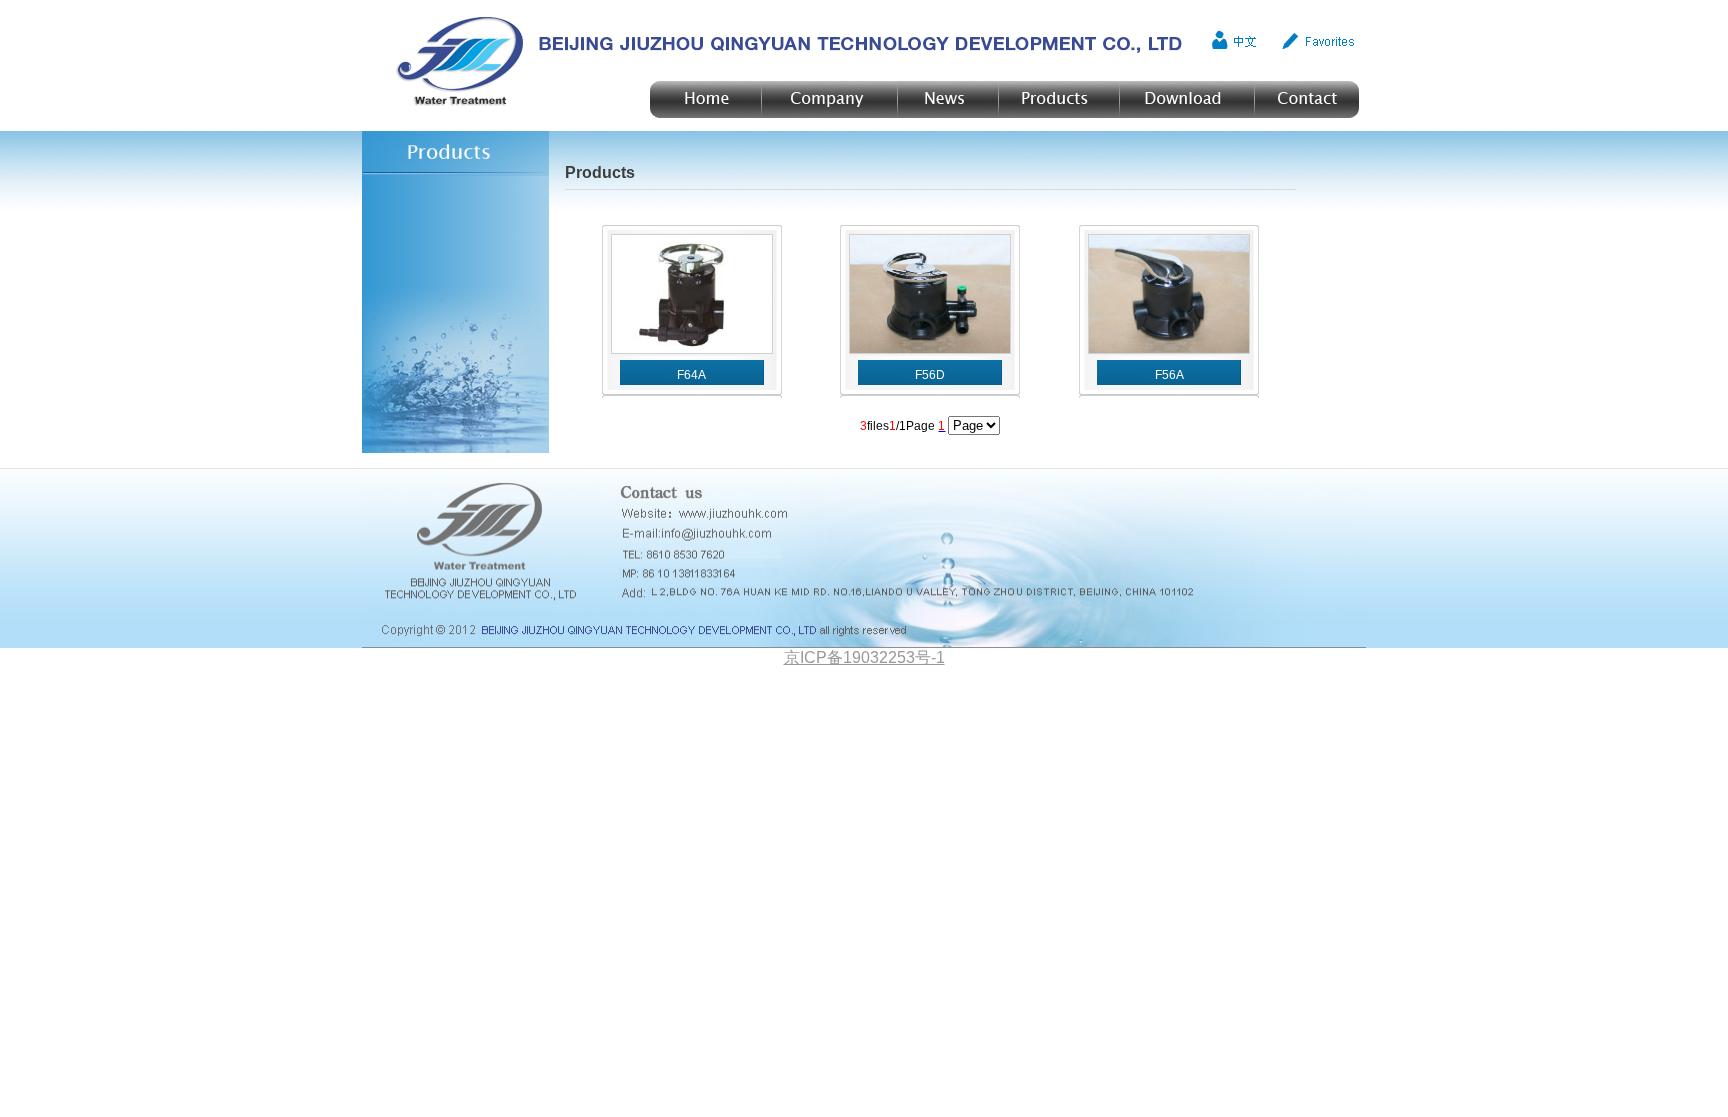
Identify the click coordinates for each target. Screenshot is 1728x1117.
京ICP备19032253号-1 (864, 657)
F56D (930, 375)
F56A (1169, 375)
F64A (691, 375)
